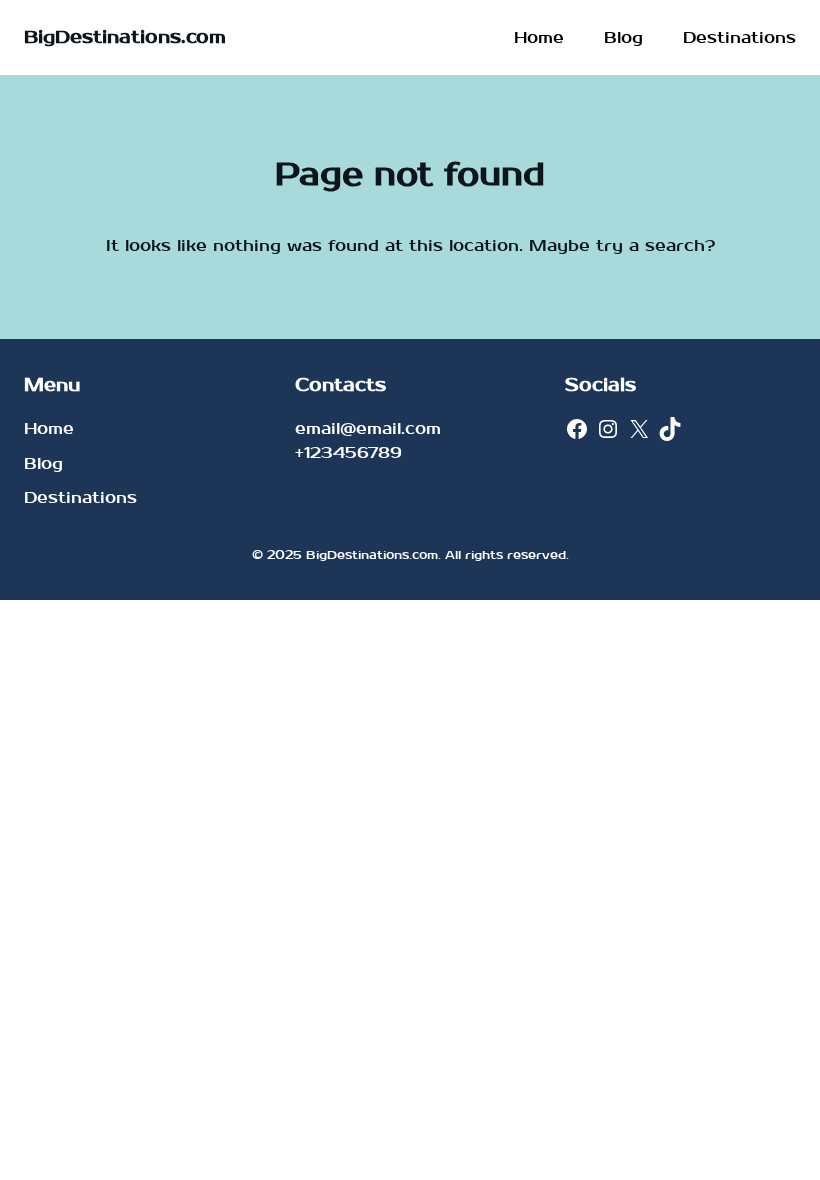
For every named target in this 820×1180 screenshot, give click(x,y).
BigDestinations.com (125, 37)
